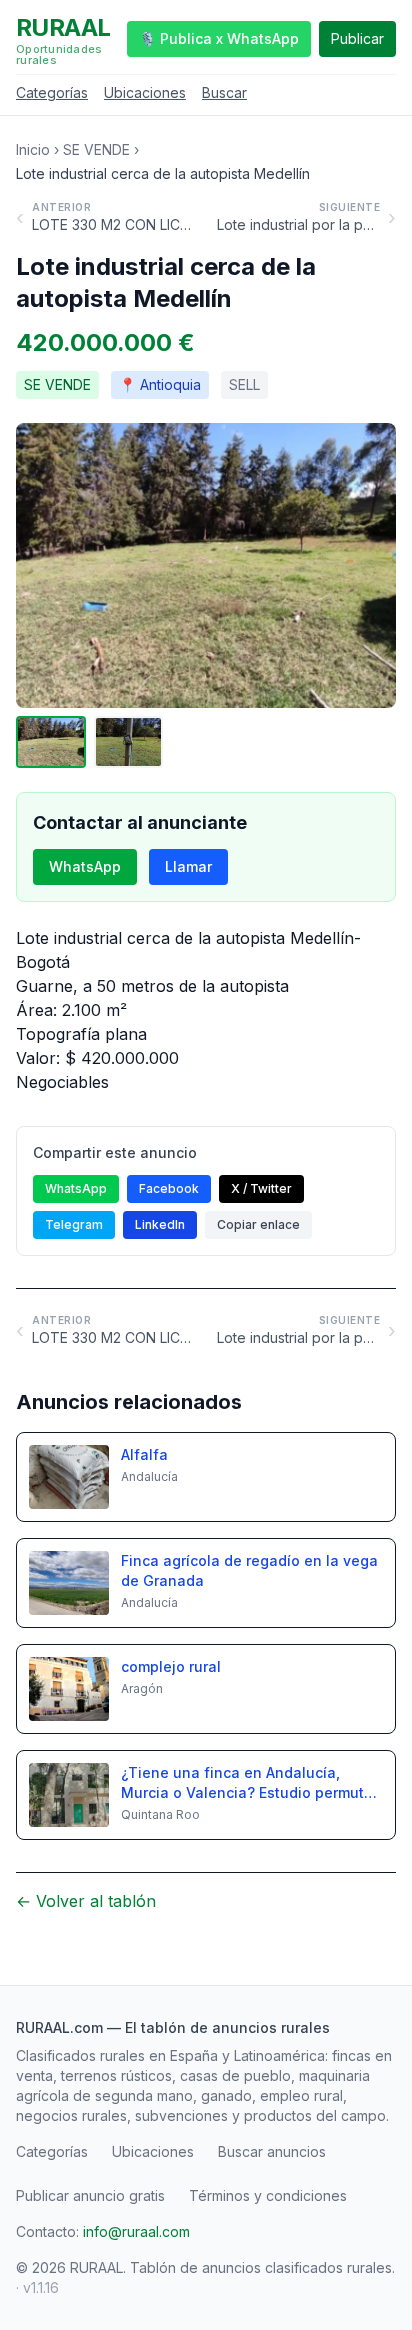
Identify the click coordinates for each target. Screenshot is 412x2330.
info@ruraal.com (136, 2231)
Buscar (224, 92)
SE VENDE (96, 149)
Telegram (74, 1224)
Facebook (169, 1188)
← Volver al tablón (86, 1901)
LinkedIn (160, 1224)
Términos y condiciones (268, 2195)
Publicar (357, 38)
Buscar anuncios (272, 2151)
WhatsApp (85, 866)
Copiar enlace (258, 1224)
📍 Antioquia (160, 384)
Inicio (33, 149)
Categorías (52, 92)
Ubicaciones (145, 92)
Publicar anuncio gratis (90, 2195)
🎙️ (219, 38)
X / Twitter (261, 1188)
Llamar (188, 866)
